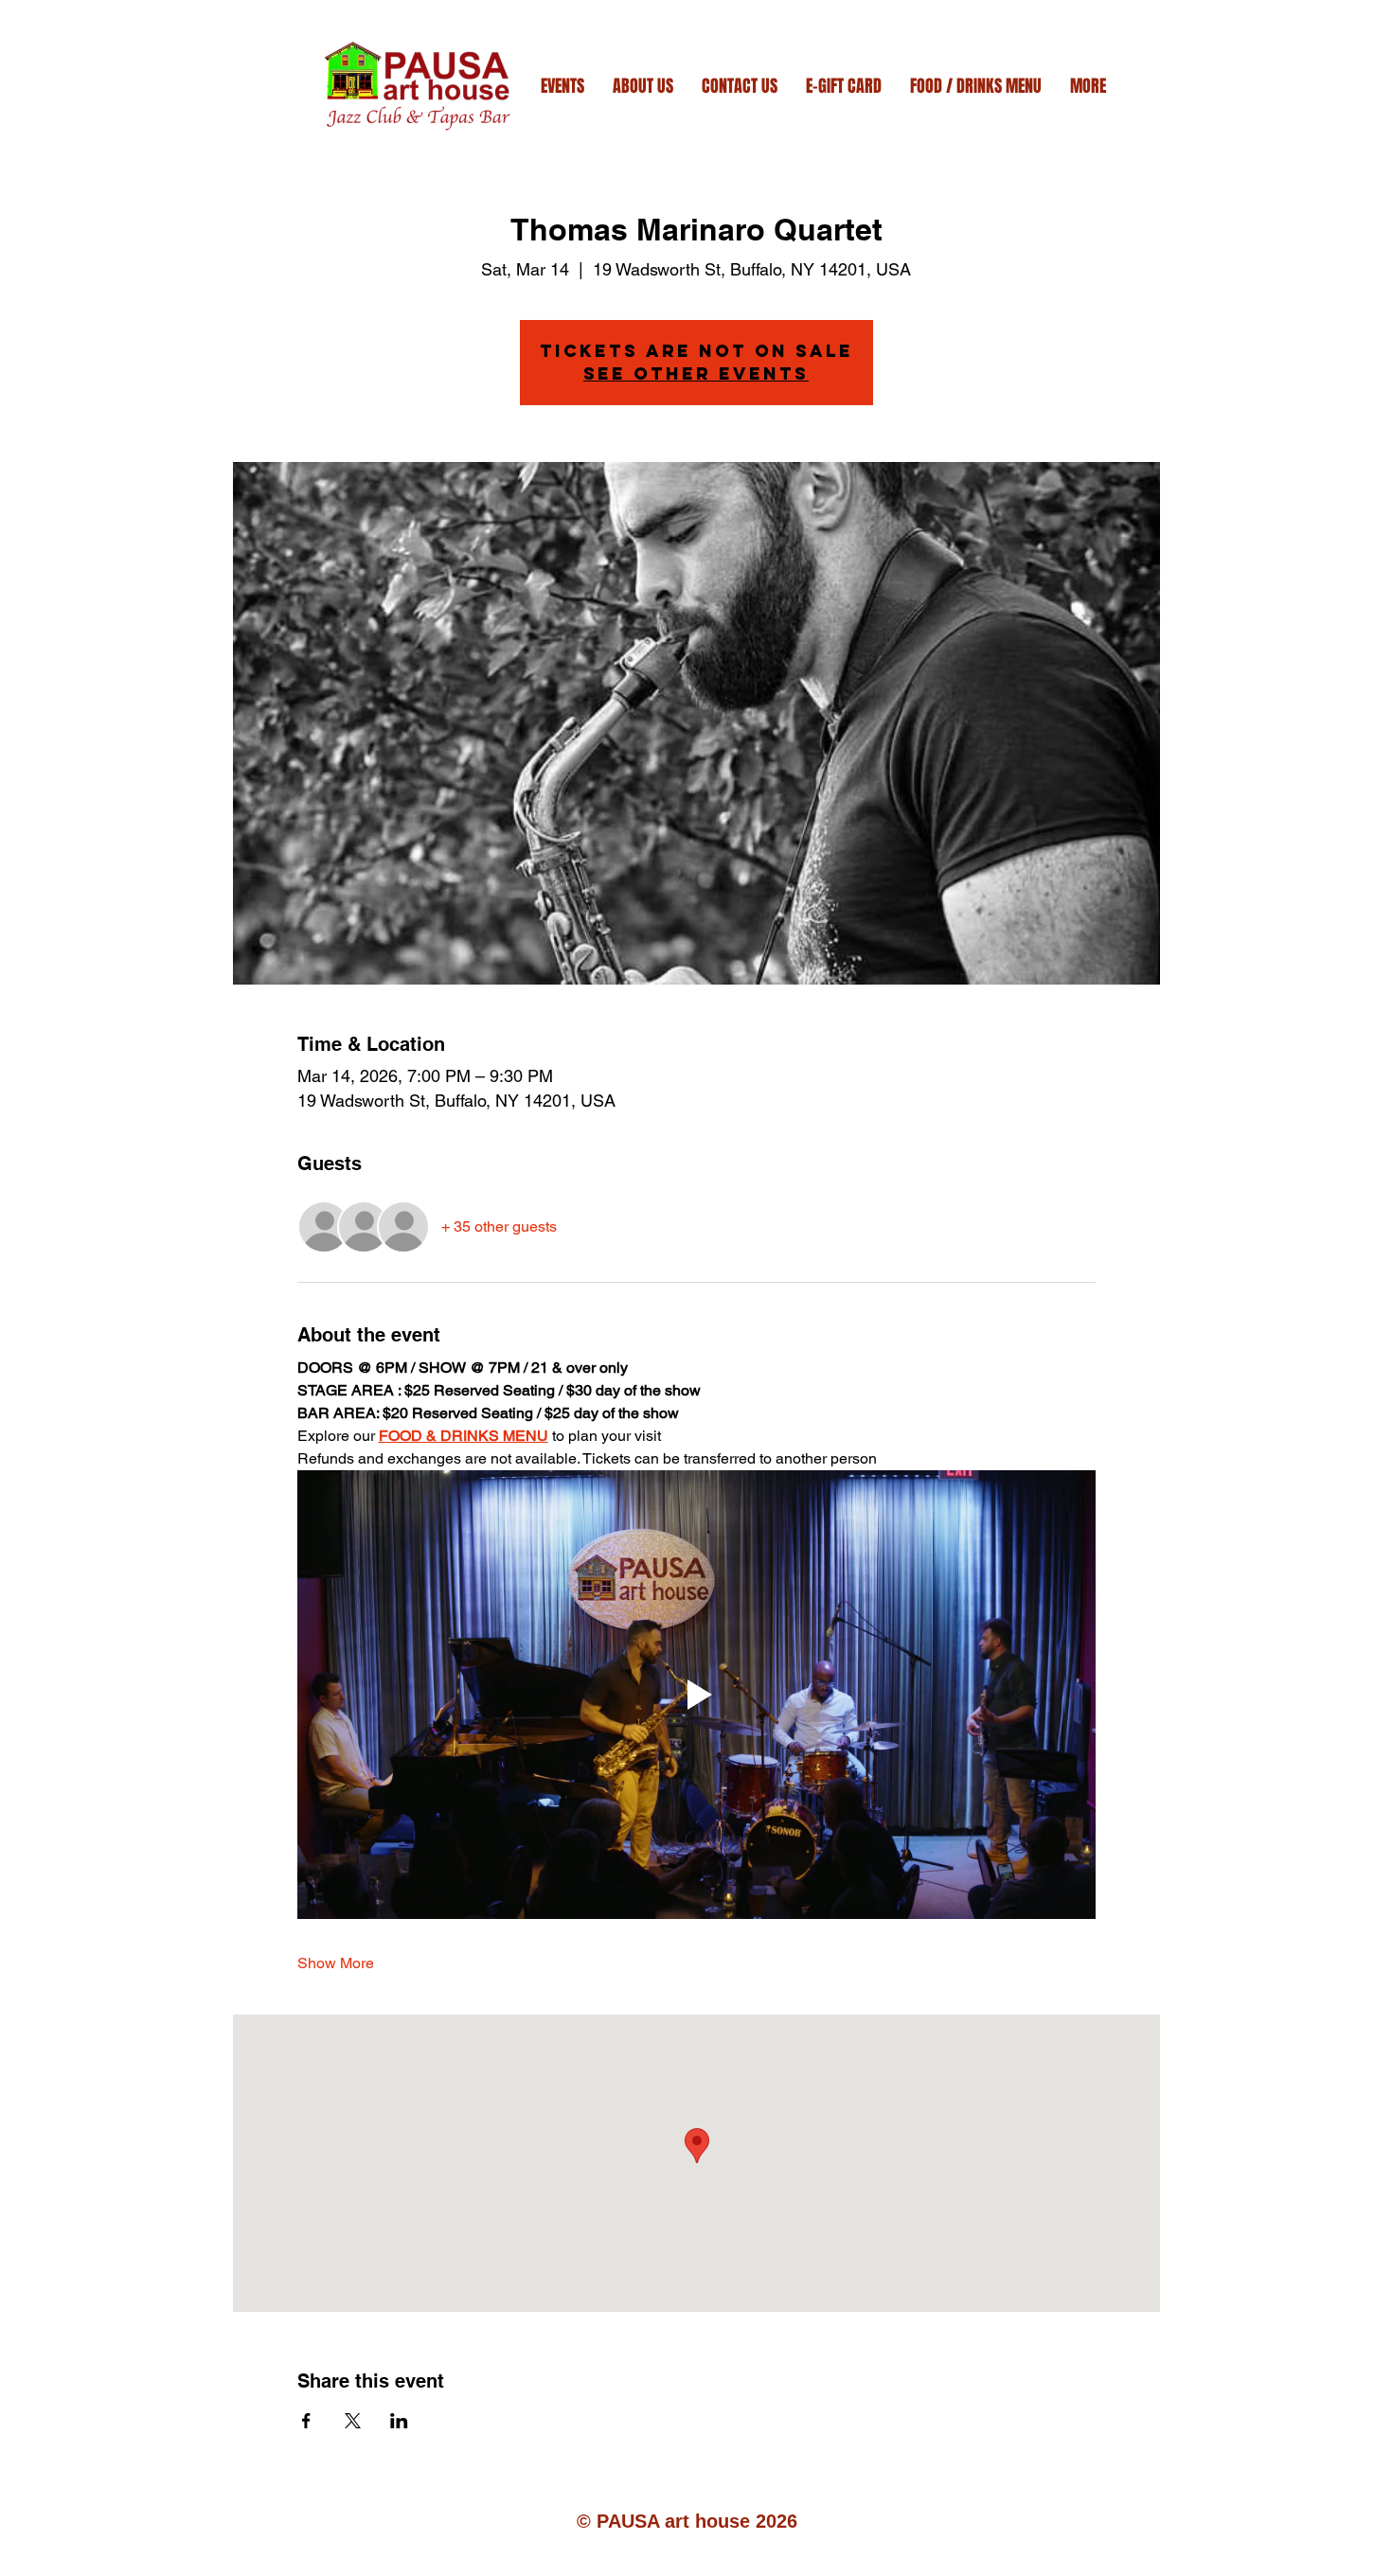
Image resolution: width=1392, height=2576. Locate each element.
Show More (336, 1963)
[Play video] (696, 1695)
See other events (696, 373)
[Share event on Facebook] (306, 2421)
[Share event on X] (353, 2421)
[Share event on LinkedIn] (399, 2421)
